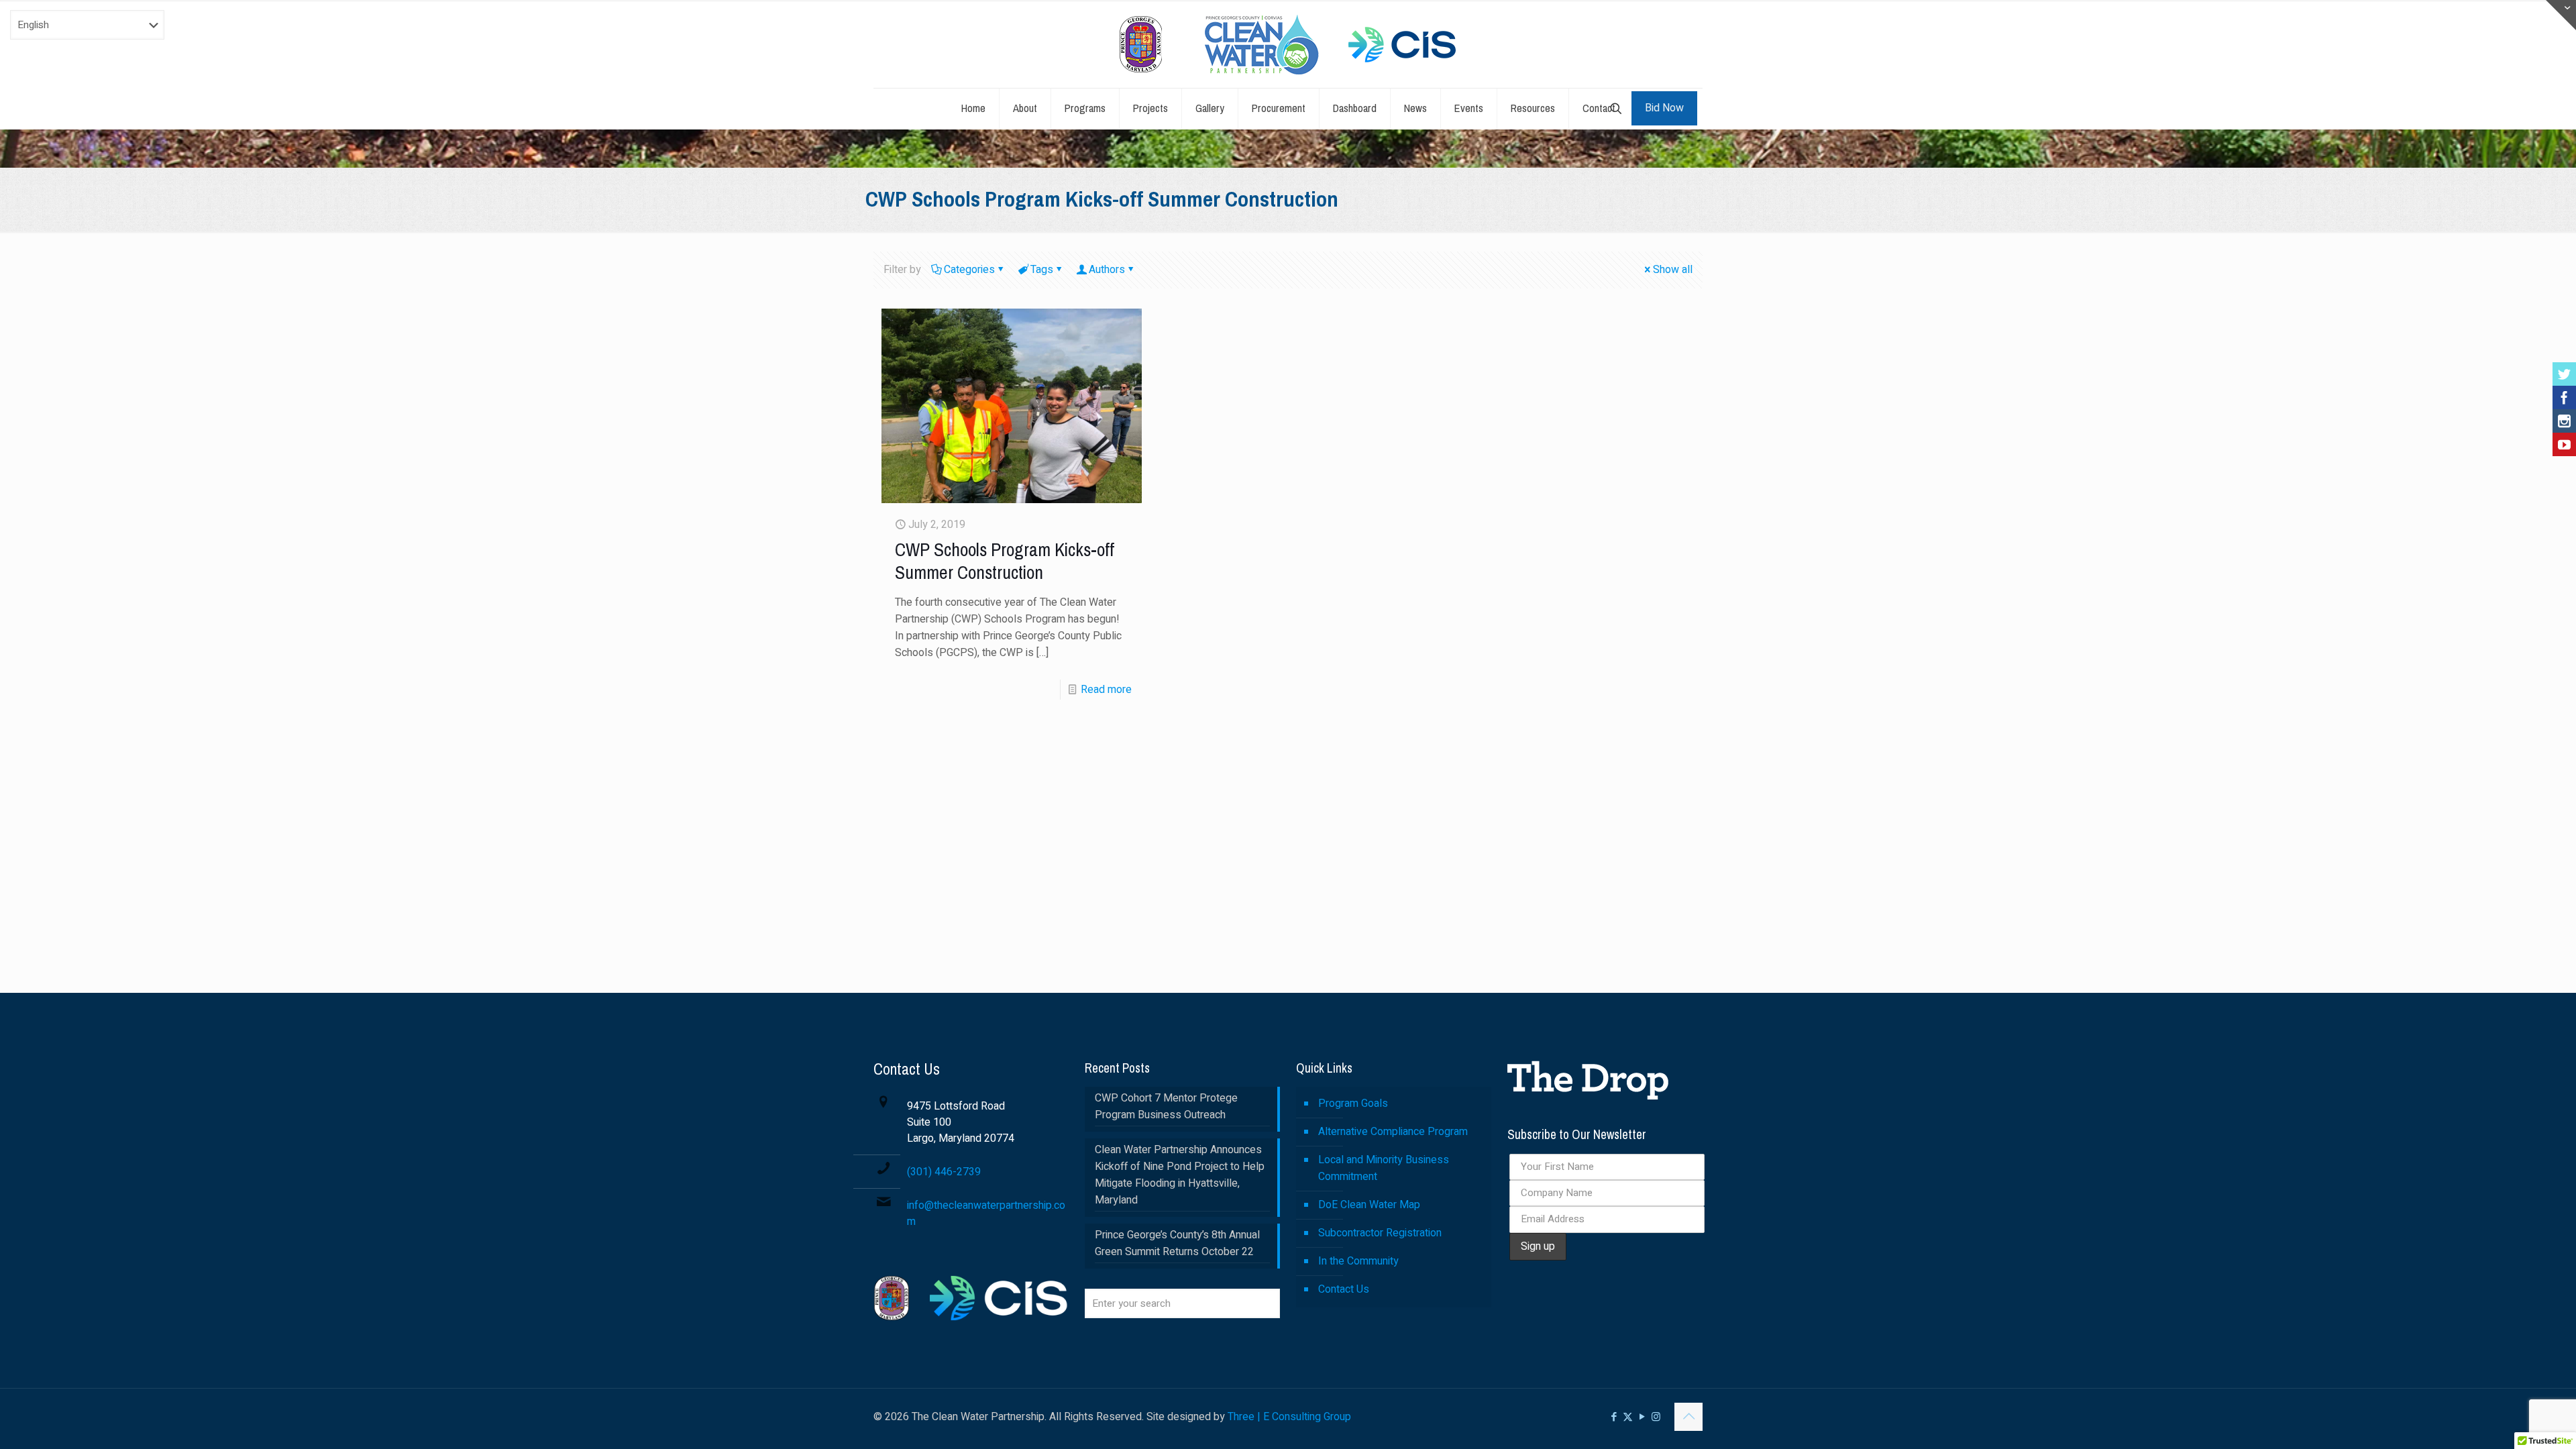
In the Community (1358, 1261)
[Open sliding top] (2561, 15)
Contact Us (1344, 1289)
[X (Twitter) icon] (1628, 1417)
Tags (1042, 270)
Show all (1673, 270)
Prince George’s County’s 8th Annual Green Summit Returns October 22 (1177, 1243)
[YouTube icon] (1642, 1417)
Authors (1107, 270)
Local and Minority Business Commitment (1384, 1168)
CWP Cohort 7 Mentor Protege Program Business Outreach (1166, 1107)
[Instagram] (2564, 421)
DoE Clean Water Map (1369, 1205)
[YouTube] (2564, 444)
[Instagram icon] (1656, 1417)
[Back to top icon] (1688, 1417)
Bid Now (1664, 108)
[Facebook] (2564, 397)
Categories (969, 270)
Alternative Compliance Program (1393, 1132)
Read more (1106, 690)
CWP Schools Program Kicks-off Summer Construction (1005, 561)
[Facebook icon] (1614, 1417)
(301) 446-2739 (944, 1172)
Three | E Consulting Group (1289, 1417)
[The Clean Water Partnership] (1288, 44)
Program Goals (1353, 1104)
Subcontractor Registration (1380, 1233)
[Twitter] (2564, 374)
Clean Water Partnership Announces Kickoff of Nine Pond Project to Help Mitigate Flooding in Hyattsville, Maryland (1180, 1175)
